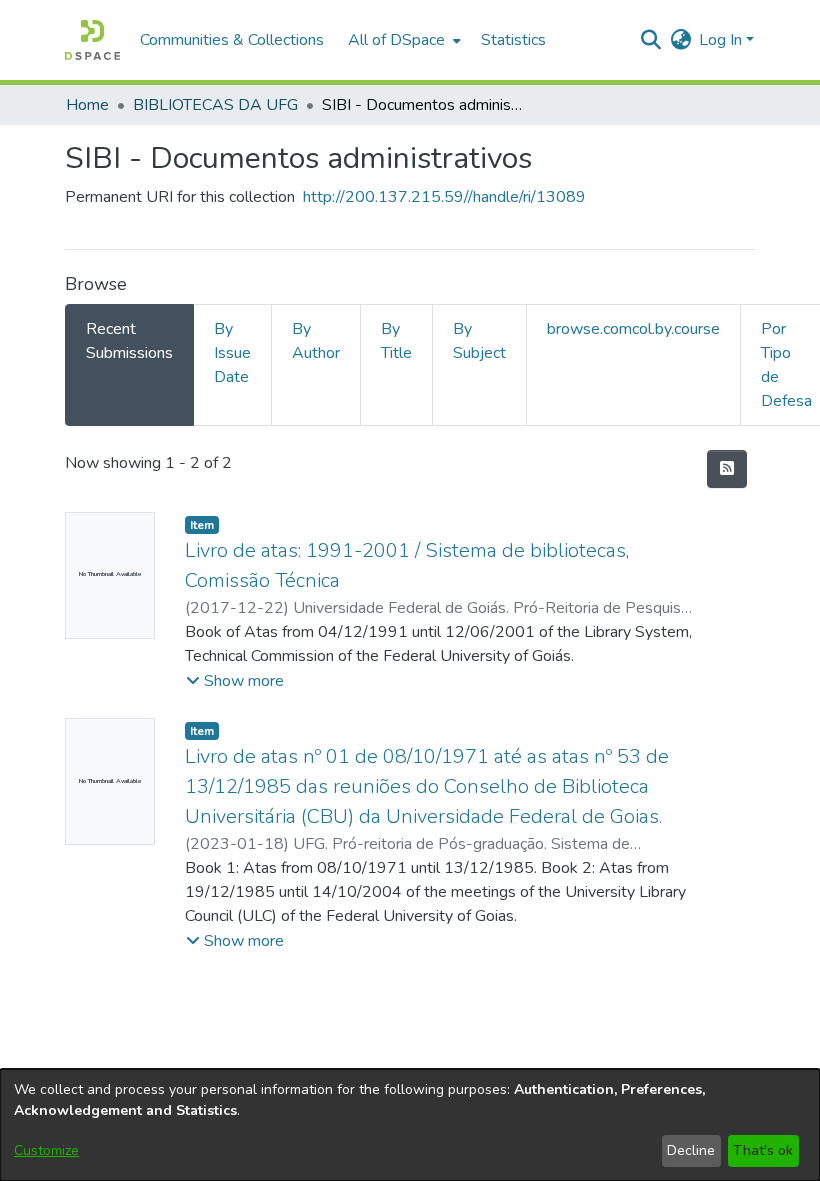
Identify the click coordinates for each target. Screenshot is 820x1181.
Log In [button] (722, 40)
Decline (691, 1150)
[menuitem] (402, 40)
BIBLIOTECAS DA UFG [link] (215, 105)
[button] (92, 40)
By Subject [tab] (479, 341)
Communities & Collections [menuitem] (232, 40)
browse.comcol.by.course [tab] (633, 329)
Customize (46, 1150)
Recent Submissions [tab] (129, 341)
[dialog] (410, 1125)
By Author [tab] (316, 341)
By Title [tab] (396, 341)
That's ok (763, 1150)
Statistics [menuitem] (513, 40)
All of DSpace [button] (396, 40)
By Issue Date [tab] (232, 353)
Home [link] (87, 105)
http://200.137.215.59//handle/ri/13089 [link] (444, 197)
